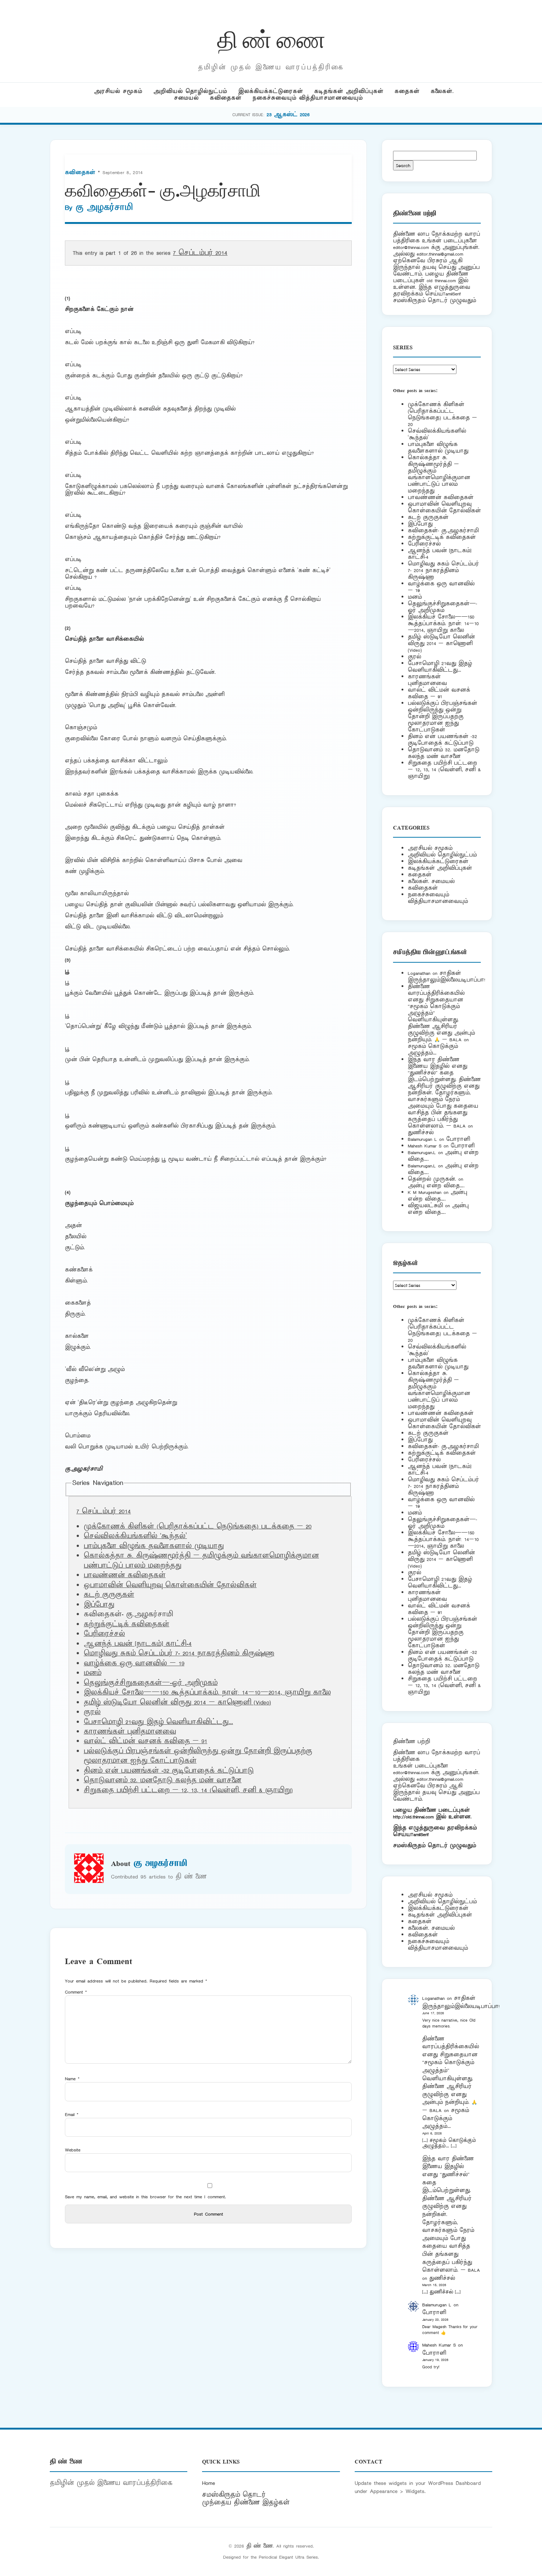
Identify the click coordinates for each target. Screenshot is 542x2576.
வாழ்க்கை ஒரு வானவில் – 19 (134, 1663)
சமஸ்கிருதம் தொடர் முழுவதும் (435, 1846)
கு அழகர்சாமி (104, 208)
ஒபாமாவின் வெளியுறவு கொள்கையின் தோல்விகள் (170, 1585)
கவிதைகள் (226, 98)
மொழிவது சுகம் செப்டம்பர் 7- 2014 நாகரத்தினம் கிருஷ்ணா (179, 1654)
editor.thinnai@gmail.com (440, 254)
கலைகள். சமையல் (431, 881)
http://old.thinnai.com (413, 1817)
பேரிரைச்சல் (104, 1634)
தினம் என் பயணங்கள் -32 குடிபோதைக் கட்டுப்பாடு (169, 1771)
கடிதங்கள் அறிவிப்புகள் (349, 91)
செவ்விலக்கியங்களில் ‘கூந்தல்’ (135, 1536)
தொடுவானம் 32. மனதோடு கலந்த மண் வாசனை (163, 1780)
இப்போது (99, 1605)
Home (209, 2483)
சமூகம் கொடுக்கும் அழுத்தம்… (433, 1050)
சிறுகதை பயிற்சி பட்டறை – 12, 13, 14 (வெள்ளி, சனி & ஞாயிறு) (188, 1790)
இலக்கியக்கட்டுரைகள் (271, 91)
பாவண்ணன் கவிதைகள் (125, 1575)
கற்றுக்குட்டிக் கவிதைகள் (126, 1624)
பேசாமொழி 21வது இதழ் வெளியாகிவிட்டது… (158, 1722)
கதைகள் (407, 91)
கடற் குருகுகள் (109, 1595)
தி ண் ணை (271, 38)
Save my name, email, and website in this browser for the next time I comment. (145, 2197)
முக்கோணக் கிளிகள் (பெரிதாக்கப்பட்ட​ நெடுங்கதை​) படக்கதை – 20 (198, 1527)
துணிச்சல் (421, 1133)
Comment (76, 1992)
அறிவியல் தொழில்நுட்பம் (190, 91)
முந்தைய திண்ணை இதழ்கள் (246, 2503)
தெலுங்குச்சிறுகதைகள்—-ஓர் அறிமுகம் (151, 1683)
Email (72, 2114)
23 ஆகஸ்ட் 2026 (288, 115)
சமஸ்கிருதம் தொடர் (234, 2495)
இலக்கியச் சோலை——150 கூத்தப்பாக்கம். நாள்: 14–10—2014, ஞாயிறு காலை (207, 1693)
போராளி (458, 1139)
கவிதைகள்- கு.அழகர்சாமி (443, 531)
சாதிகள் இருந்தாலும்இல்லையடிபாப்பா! (447, 977)
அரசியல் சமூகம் (118, 91)
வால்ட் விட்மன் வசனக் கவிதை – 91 (145, 1741)
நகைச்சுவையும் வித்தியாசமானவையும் (308, 98)
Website (73, 2150)
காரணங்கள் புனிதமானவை (130, 1732)
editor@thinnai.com (411, 247)
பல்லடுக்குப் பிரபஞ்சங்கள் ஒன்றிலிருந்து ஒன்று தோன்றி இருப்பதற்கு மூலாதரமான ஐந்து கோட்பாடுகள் (442, 716)
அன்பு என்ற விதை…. (436, 1186)
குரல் (92, 1712)
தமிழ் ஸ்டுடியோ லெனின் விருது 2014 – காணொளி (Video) (177, 1703)
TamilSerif (420, 1834)
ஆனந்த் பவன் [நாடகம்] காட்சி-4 (138, 1644)
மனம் (93, 1673)
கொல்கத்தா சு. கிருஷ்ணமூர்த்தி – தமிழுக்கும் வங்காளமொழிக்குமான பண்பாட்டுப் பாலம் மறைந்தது (439, 474)
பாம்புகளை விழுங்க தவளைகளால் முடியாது (154, 1546)
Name (72, 2079)
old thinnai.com (441, 281)
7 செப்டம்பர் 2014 (200, 253)
